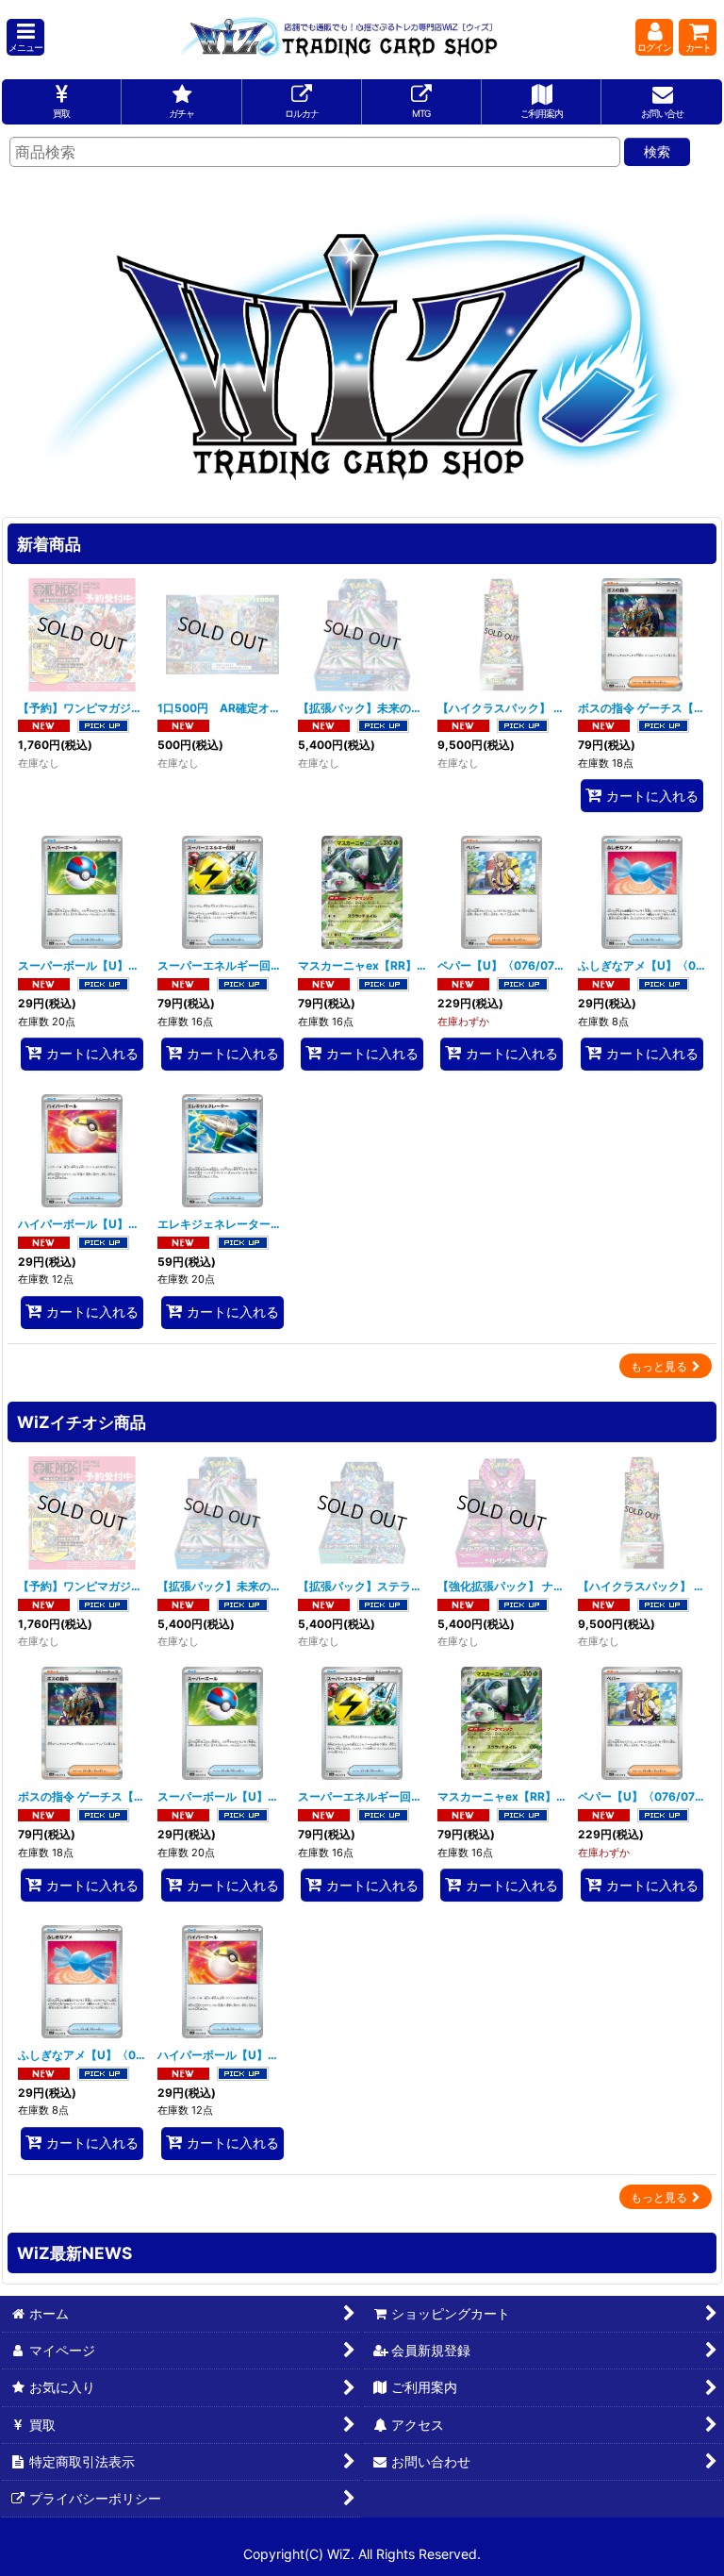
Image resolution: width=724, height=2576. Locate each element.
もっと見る (659, 1366)
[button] (25, 37)
